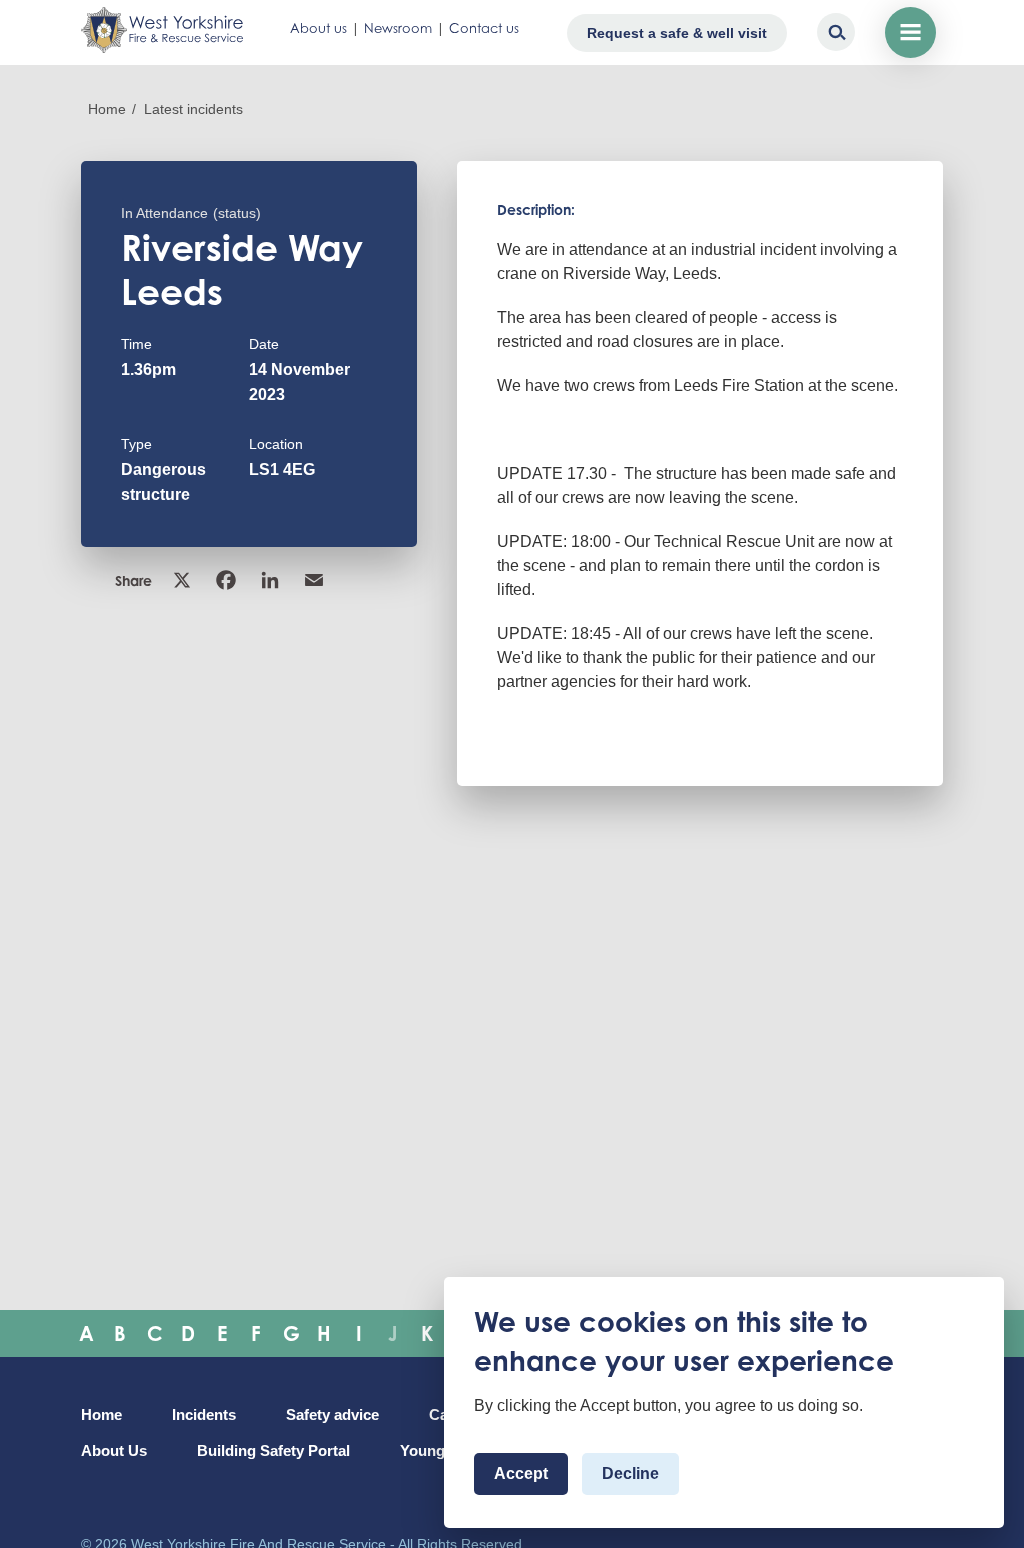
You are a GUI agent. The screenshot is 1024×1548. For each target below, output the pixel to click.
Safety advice (332, 1415)
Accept (521, 1473)
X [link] (184, 580)
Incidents (204, 1415)
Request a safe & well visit (677, 33)
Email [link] (316, 580)
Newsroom (398, 28)
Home (107, 109)
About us (318, 28)
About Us (114, 1451)
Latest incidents (193, 109)
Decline (630, 1473)
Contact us (484, 28)
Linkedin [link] (272, 580)
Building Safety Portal (273, 1451)
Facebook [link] (228, 580)
